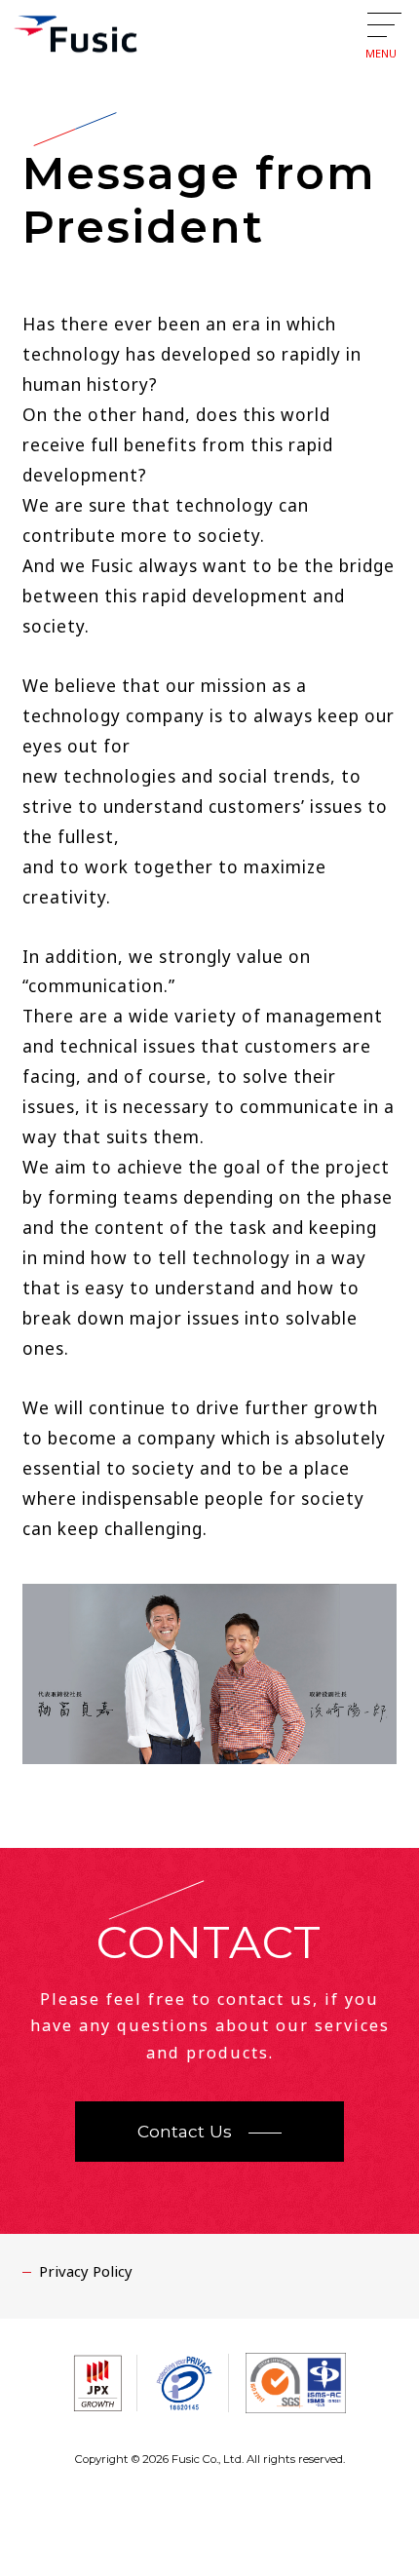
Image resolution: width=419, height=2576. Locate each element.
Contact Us (185, 2131)
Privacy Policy (86, 2271)
